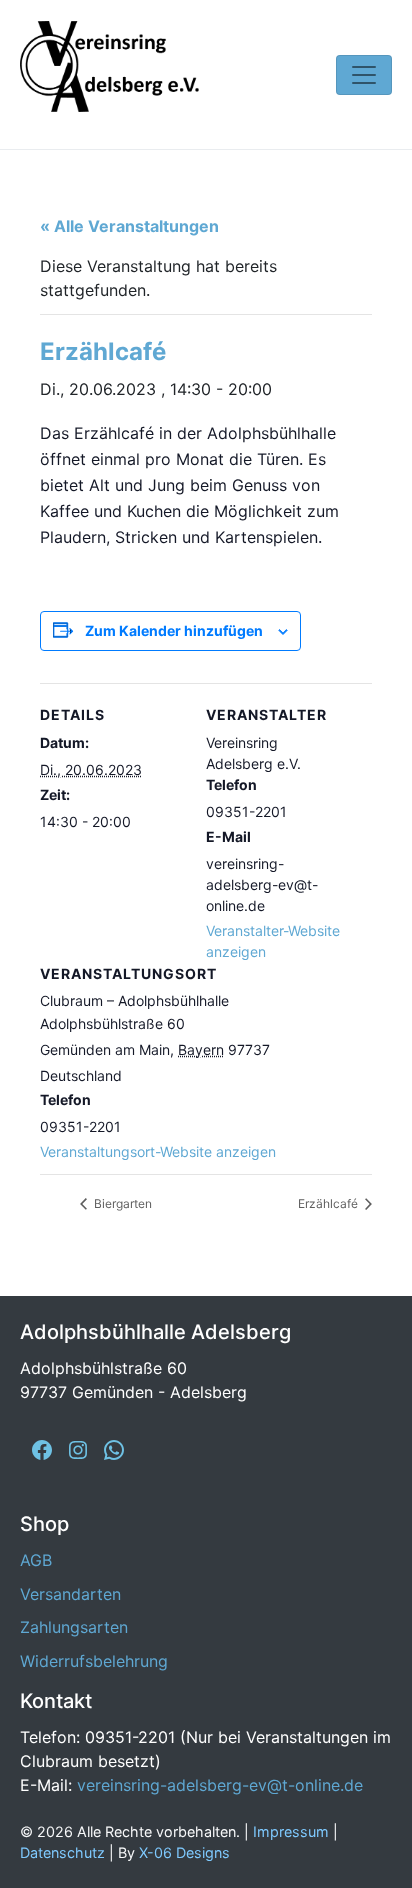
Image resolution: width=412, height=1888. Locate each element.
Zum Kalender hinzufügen (174, 630)
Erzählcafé (329, 1203)
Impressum (291, 1831)
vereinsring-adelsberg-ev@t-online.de (220, 1785)
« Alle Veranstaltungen (129, 226)
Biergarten (121, 1203)
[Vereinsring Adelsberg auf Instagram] (78, 1450)
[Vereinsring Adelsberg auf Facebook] (42, 1450)
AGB (36, 1560)
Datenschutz (62, 1852)
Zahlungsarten (74, 1627)
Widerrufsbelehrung (94, 1661)
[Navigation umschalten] (364, 75)
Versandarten (70, 1594)
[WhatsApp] (114, 1450)
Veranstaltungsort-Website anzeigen (158, 1151)
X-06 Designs (184, 1852)
